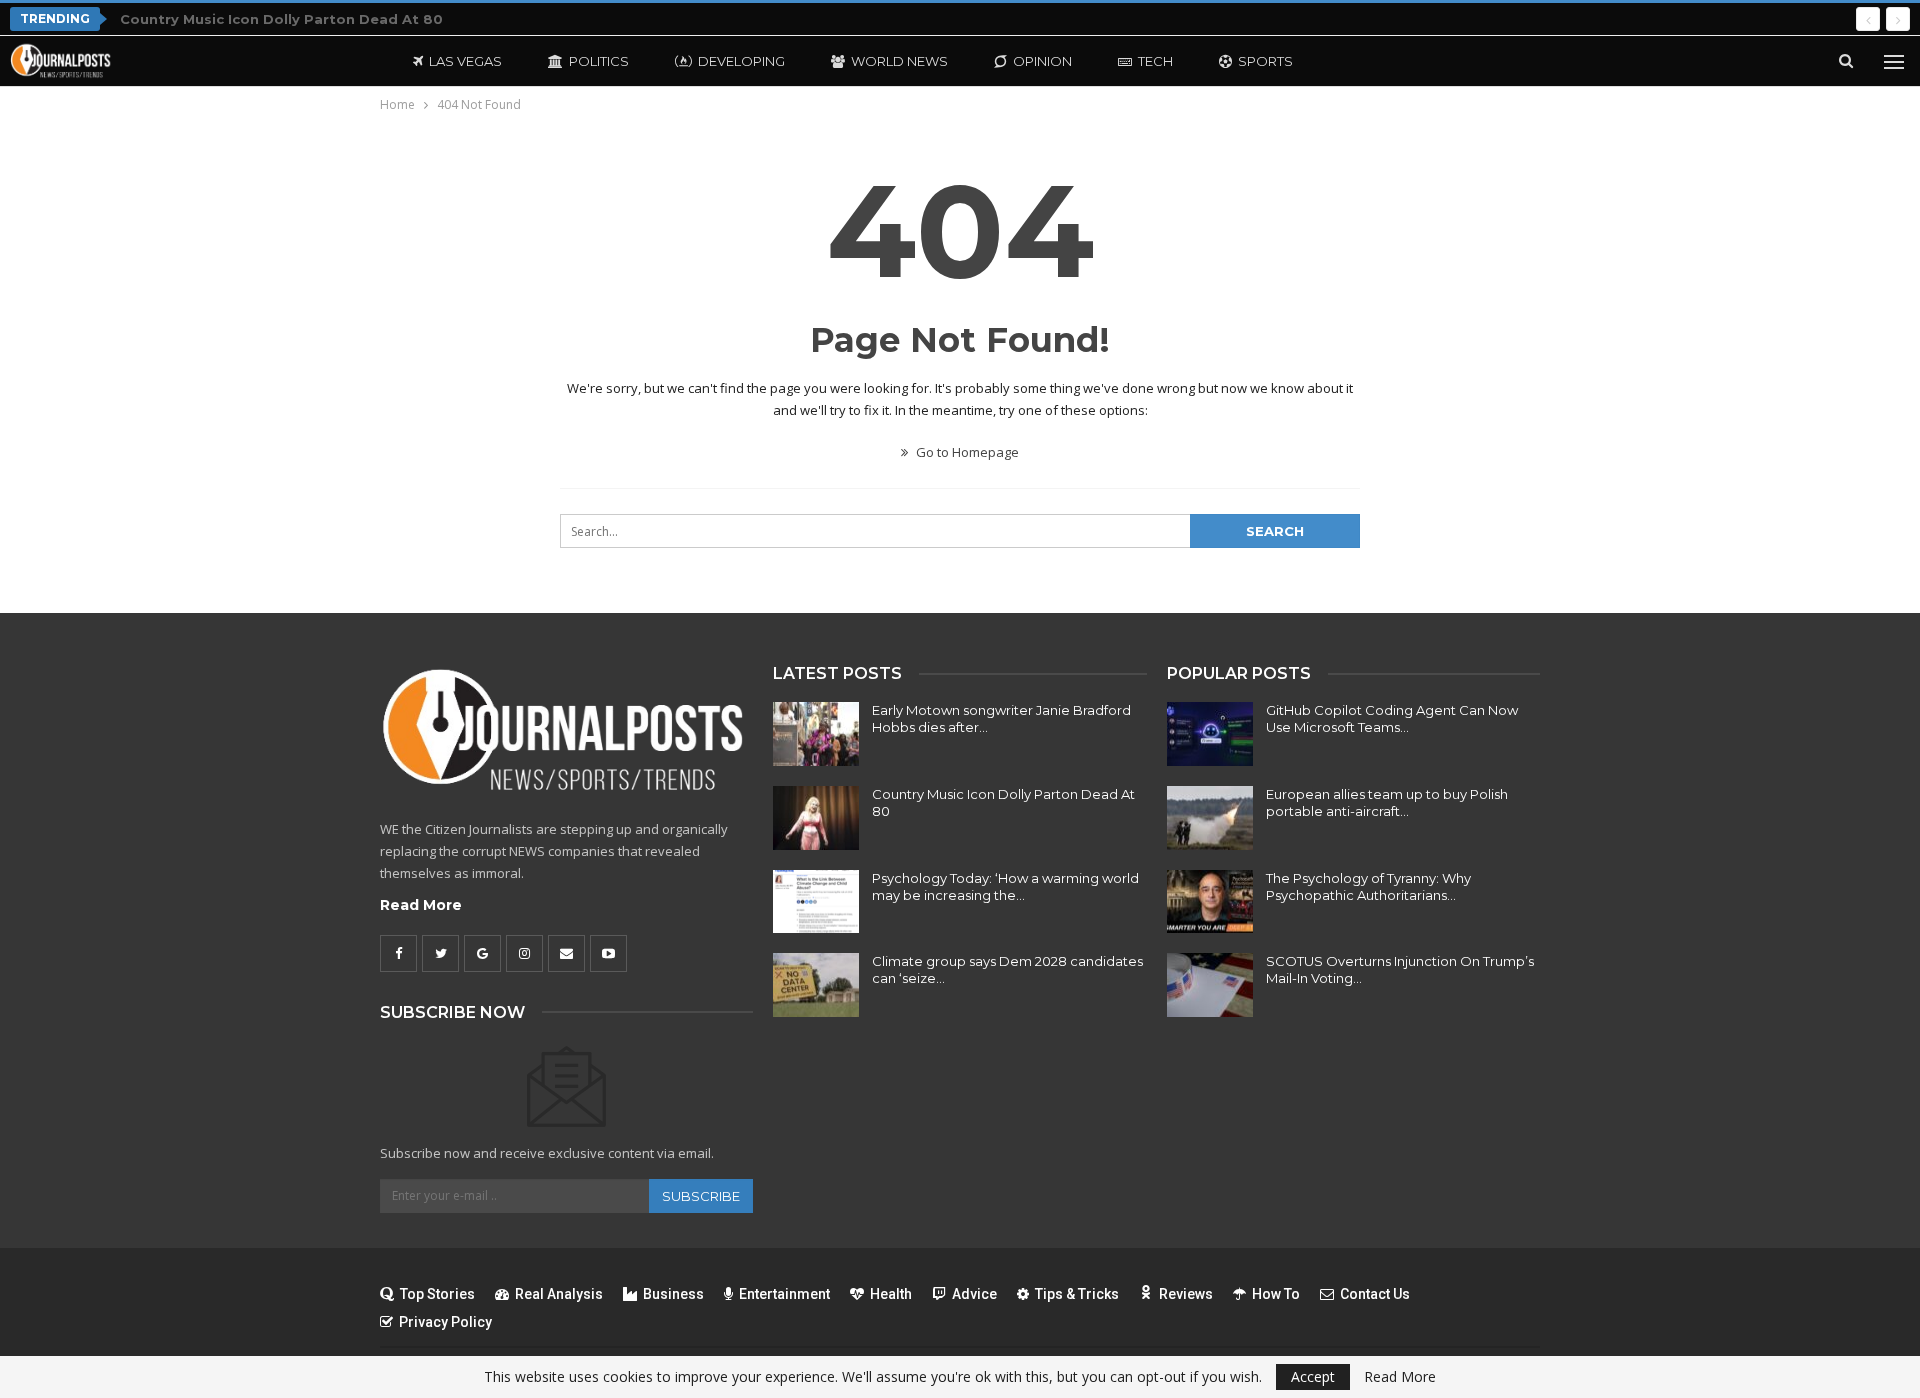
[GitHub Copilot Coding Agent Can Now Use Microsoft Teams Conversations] (1210, 734)
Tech (1155, 61)
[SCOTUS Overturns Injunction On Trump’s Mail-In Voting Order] (1210, 985)
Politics (599, 61)
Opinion (1042, 61)
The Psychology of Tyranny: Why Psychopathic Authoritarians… (1368, 886)
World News (899, 61)
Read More (421, 905)
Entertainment (784, 1294)
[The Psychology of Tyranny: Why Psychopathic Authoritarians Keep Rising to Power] (1210, 902)
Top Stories (437, 1294)
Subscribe (701, 1196)
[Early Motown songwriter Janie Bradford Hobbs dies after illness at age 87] (816, 734)
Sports (1265, 61)
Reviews (1186, 1294)
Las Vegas (465, 61)
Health (891, 1294)
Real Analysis (559, 1294)
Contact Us (1375, 1294)
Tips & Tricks (1077, 1294)
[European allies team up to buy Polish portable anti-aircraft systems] (1210, 818)
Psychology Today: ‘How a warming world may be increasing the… (1005, 886)
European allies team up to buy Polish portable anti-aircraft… (1387, 802)
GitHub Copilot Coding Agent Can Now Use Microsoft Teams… (1392, 718)
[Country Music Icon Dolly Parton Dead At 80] (816, 818)
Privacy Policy (445, 1322)
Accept (1313, 1376)
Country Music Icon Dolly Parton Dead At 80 (281, 19)
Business (673, 1294)
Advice (974, 1294)
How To (1276, 1294)
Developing (741, 61)
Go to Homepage (966, 452)
